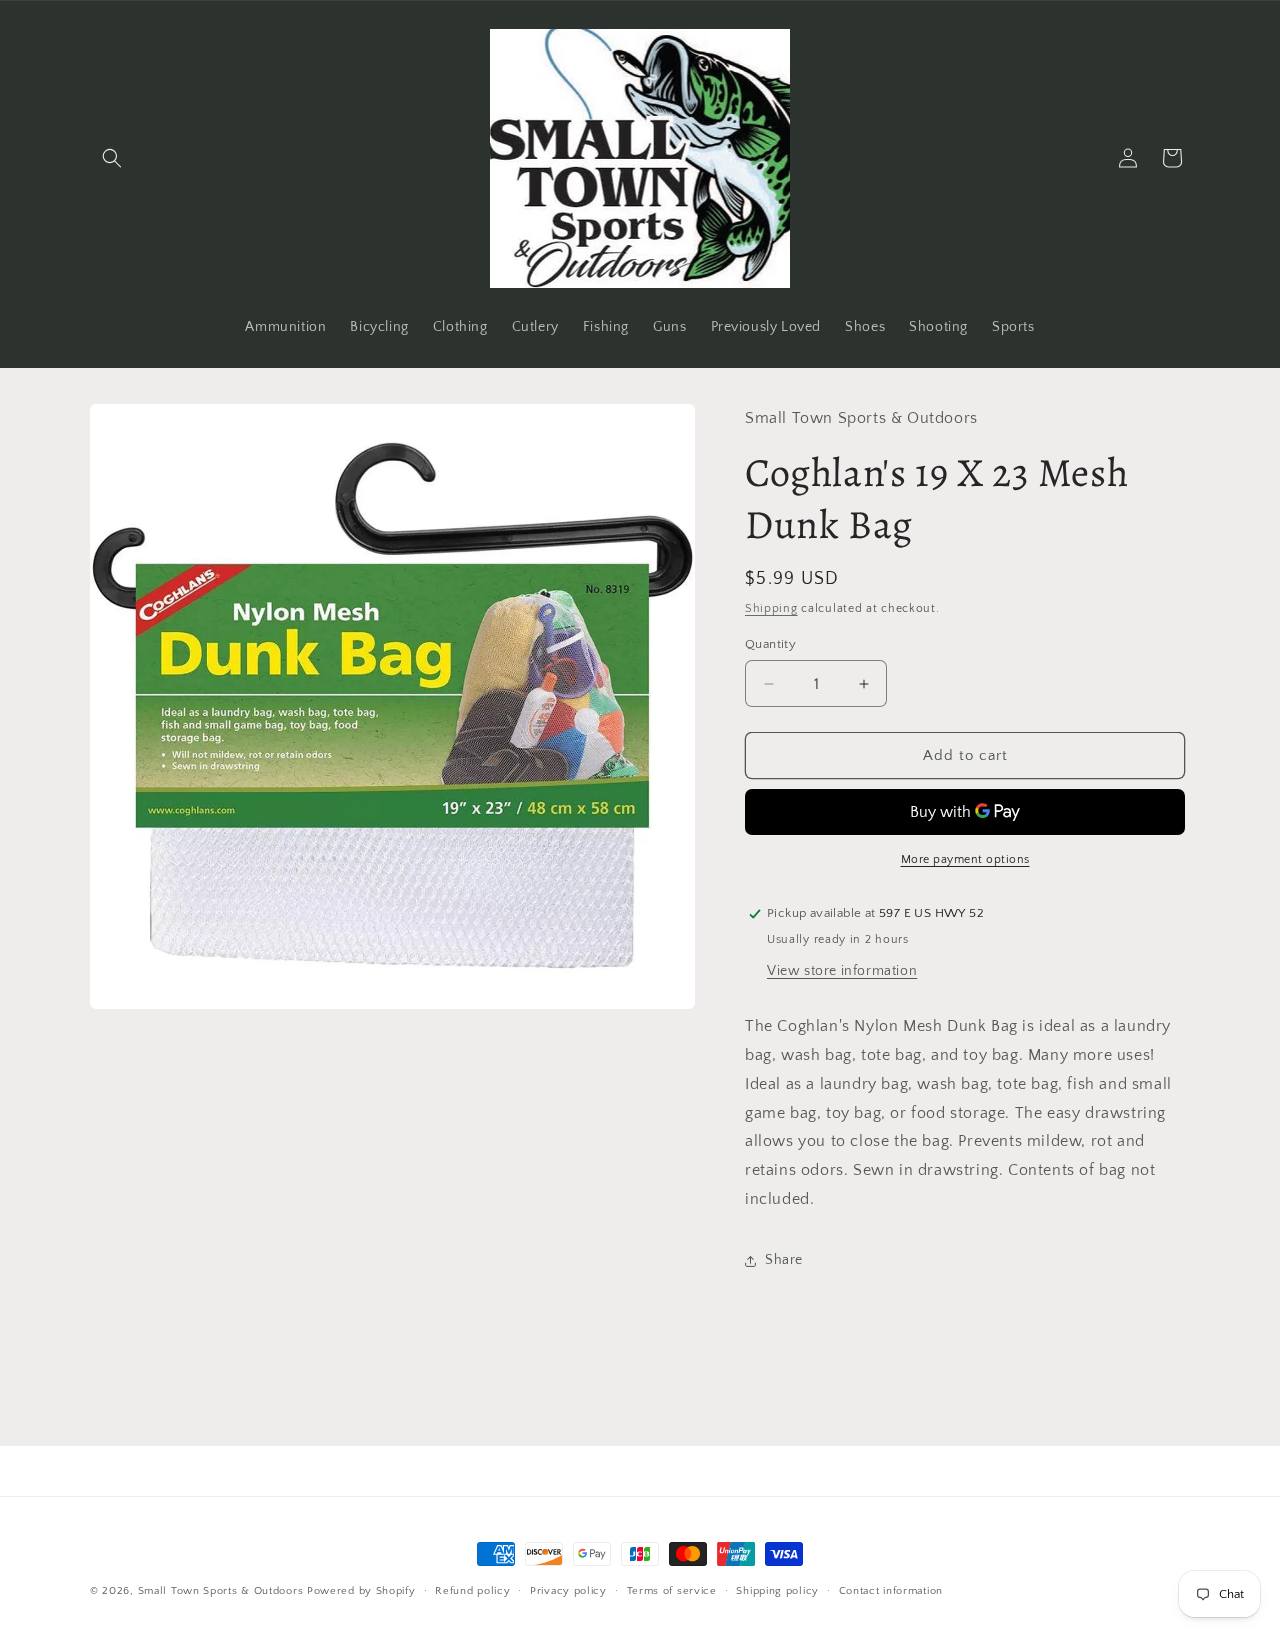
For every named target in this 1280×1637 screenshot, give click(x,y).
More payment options (965, 859)
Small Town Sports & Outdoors (221, 1591)
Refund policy (472, 1591)
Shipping (771, 608)
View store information (842, 971)
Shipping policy (777, 1591)
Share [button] (784, 1260)
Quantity (770, 644)
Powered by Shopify (361, 1591)
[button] (112, 158)
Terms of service (672, 1591)
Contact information (891, 1591)
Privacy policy (568, 1591)
